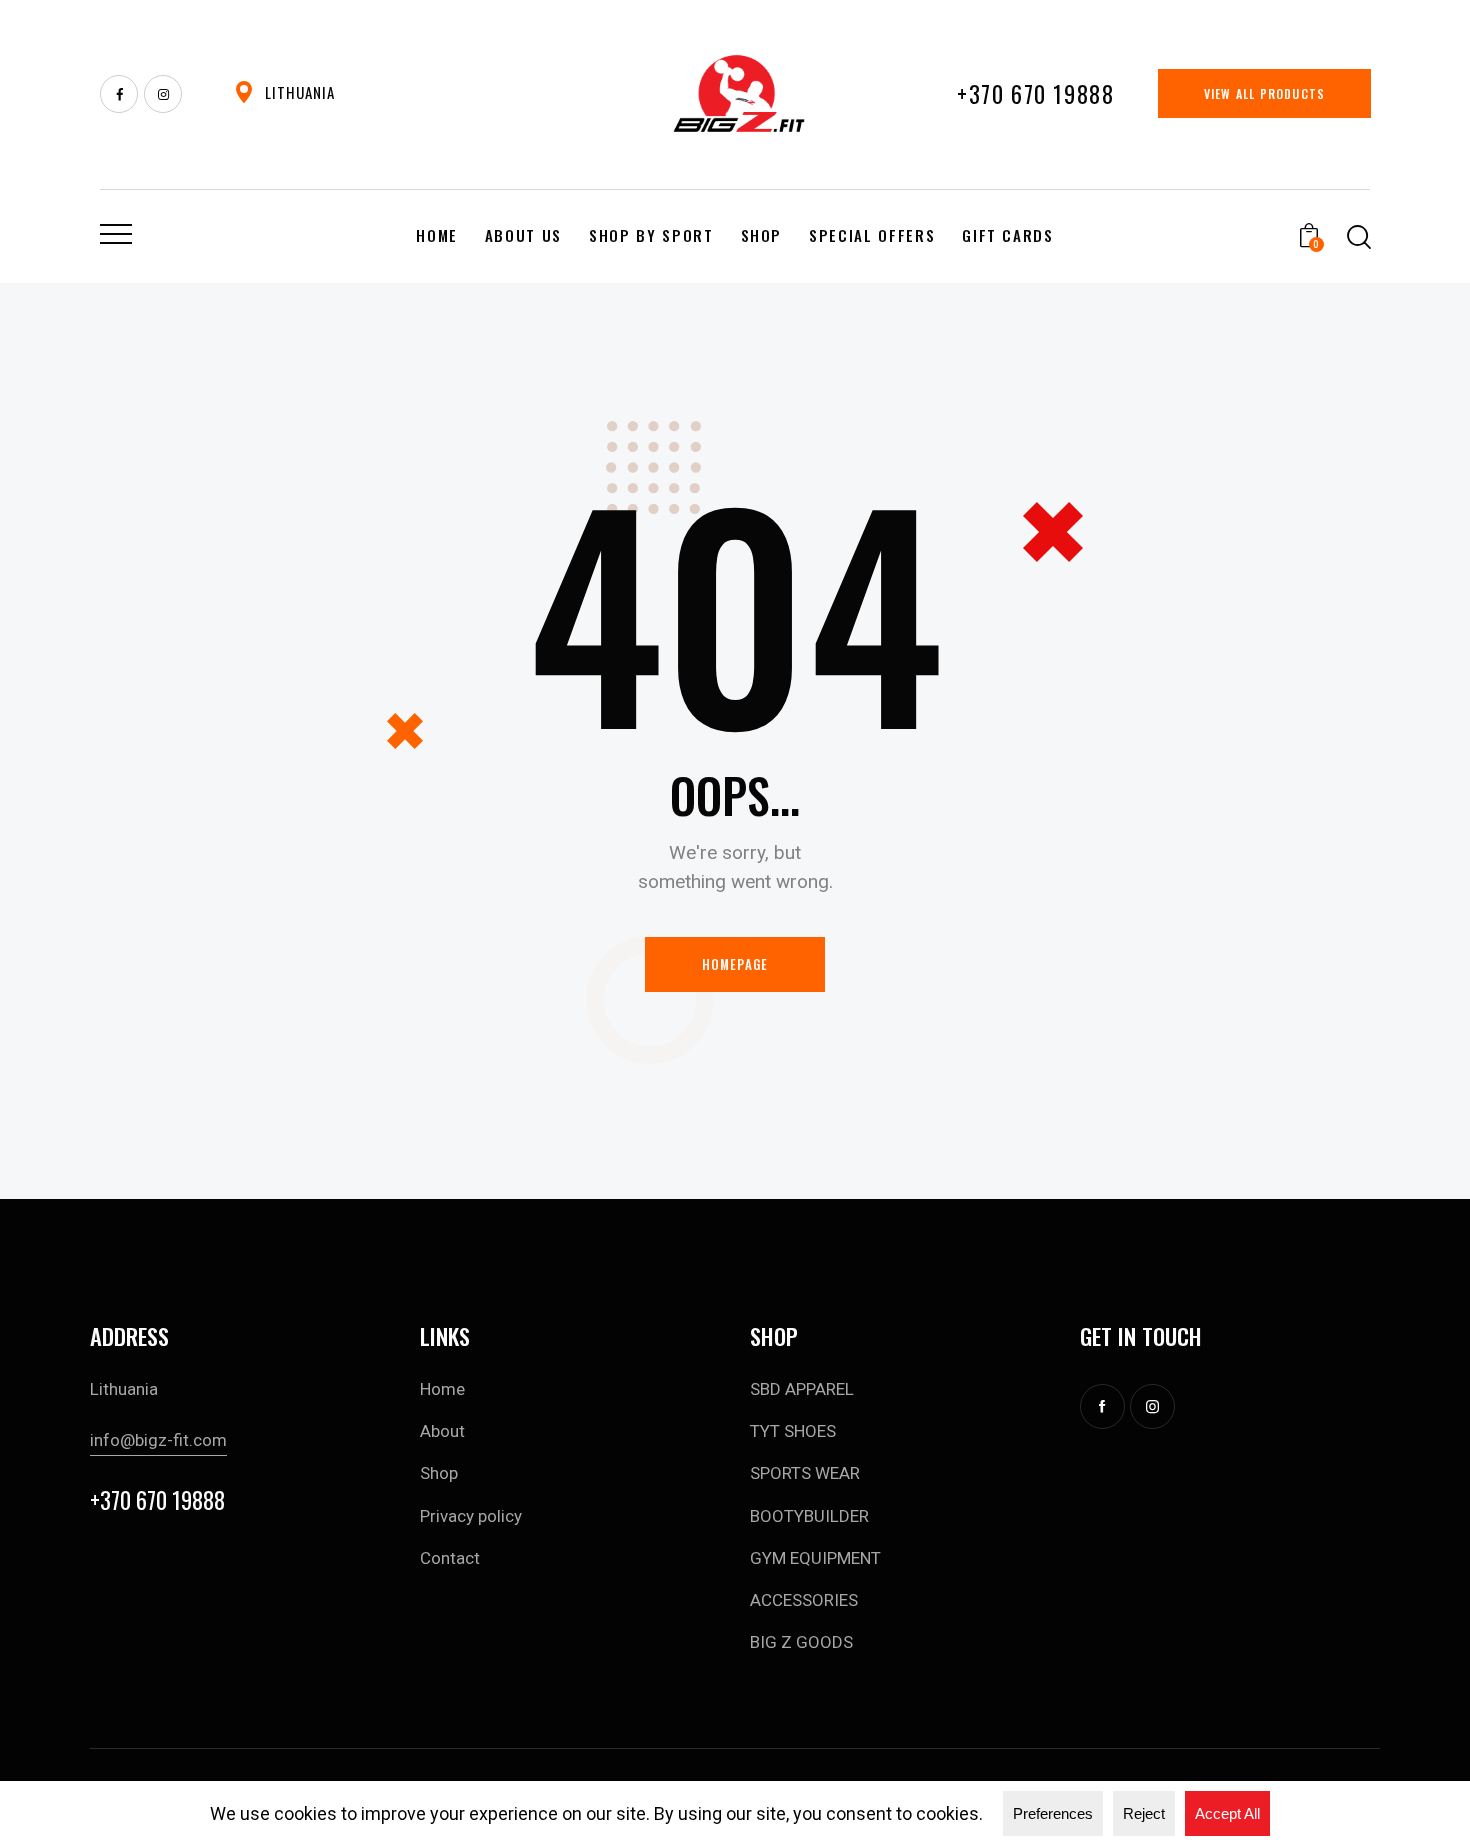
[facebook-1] (1102, 1406)
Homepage (735, 964)
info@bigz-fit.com (158, 1440)
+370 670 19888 (157, 1500)
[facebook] (119, 94)
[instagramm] (163, 94)
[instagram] (1152, 1406)
